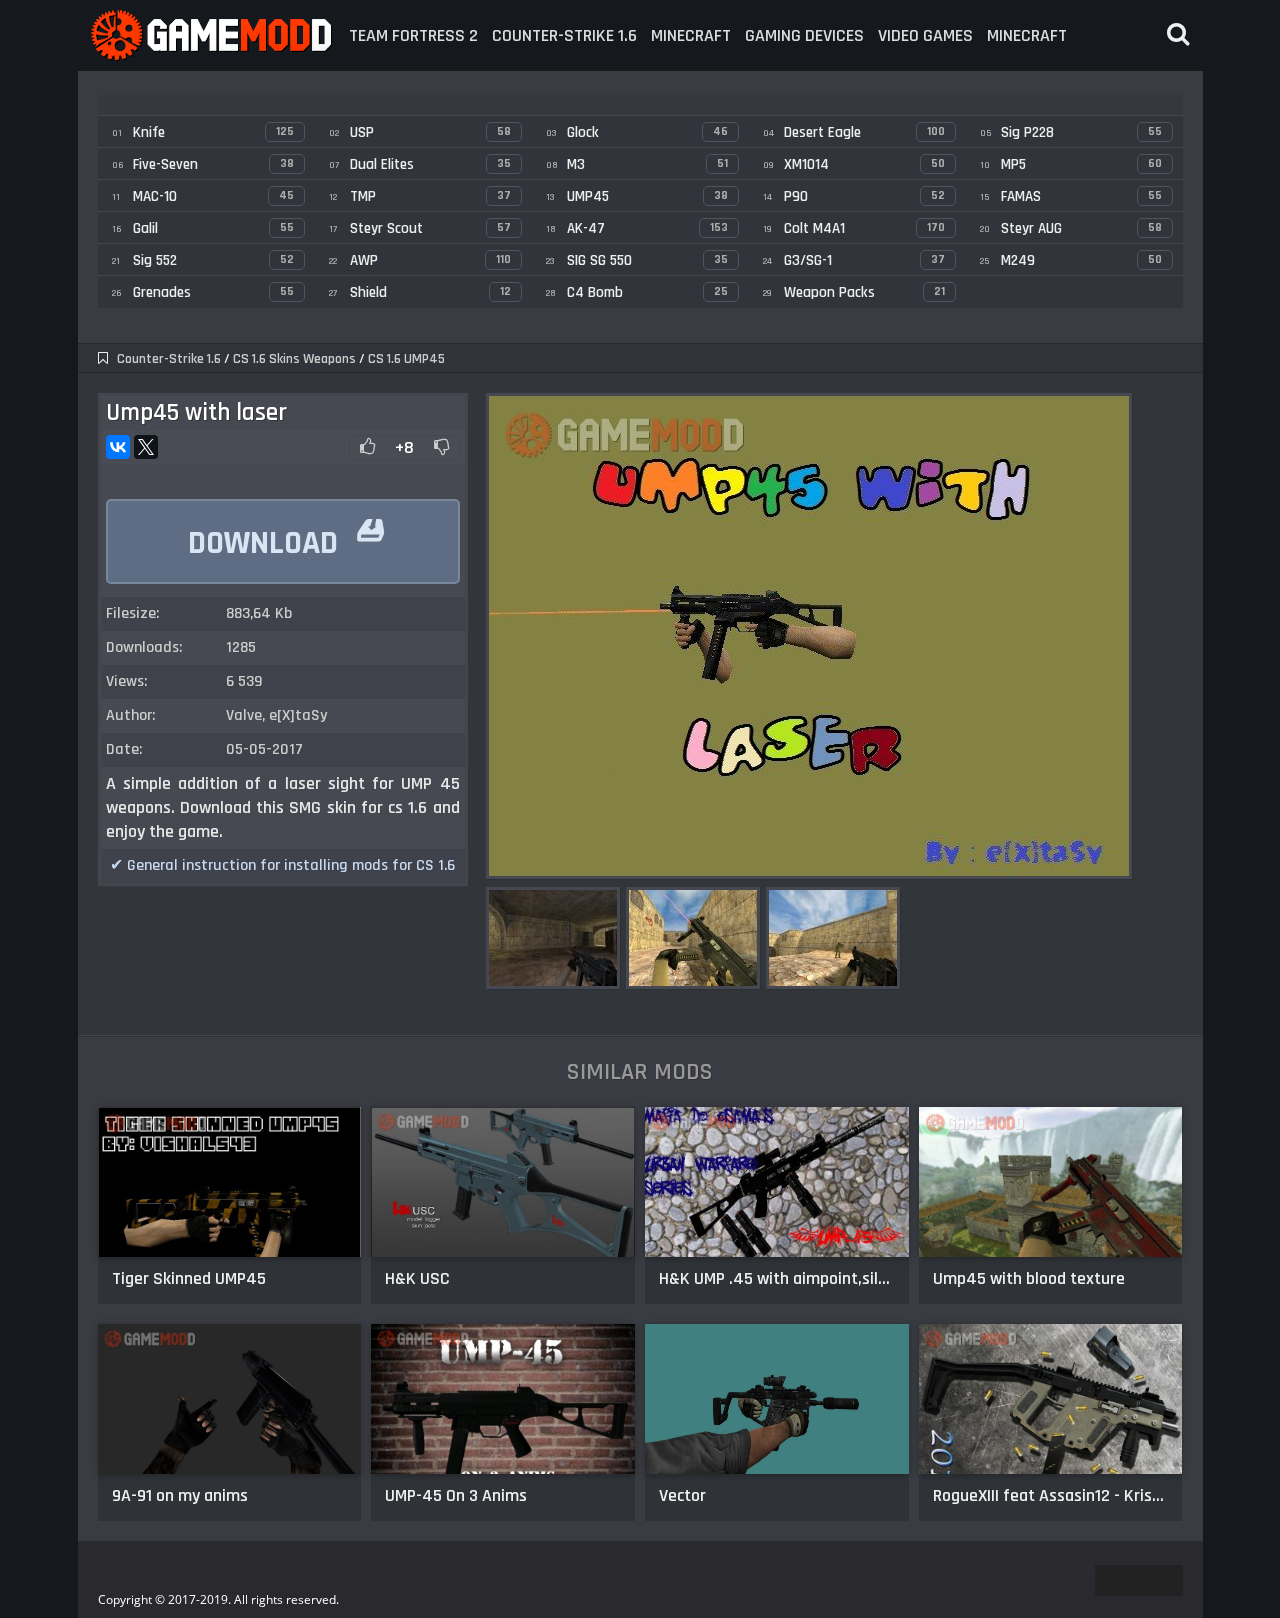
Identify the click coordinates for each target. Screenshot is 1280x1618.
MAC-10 (203, 196)
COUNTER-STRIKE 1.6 (564, 35)
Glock (637, 132)
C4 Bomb (637, 292)
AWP (420, 260)
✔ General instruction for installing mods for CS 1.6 (282, 865)
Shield (420, 292)
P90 (854, 196)
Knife (203, 132)
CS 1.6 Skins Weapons (294, 359)
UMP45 (637, 196)
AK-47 (637, 228)
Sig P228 (1071, 132)
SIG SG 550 (637, 260)
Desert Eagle (854, 132)
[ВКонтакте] (118, 447)
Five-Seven (203, 164)
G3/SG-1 (854, 260)
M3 (637, 164)
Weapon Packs (854, 292)
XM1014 (854, 164)
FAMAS (1071, 196)
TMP (420, 196)
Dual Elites (420, 164)
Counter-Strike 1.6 (169, 359)
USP (420, 132)
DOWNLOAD (285, 533)
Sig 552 (203, 260)
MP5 (1071, 164)
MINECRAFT (691, 35)
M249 (1071, 260)
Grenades (203, 292)
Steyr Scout (420, 228)
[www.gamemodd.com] (210, 35)
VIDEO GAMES (925, 35)
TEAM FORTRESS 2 (413, 35)
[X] (146, 447)
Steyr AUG (1071, 228)
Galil (203, 228)
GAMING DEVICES (804, 35)
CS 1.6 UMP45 (406, 359)
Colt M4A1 (854, 228)
